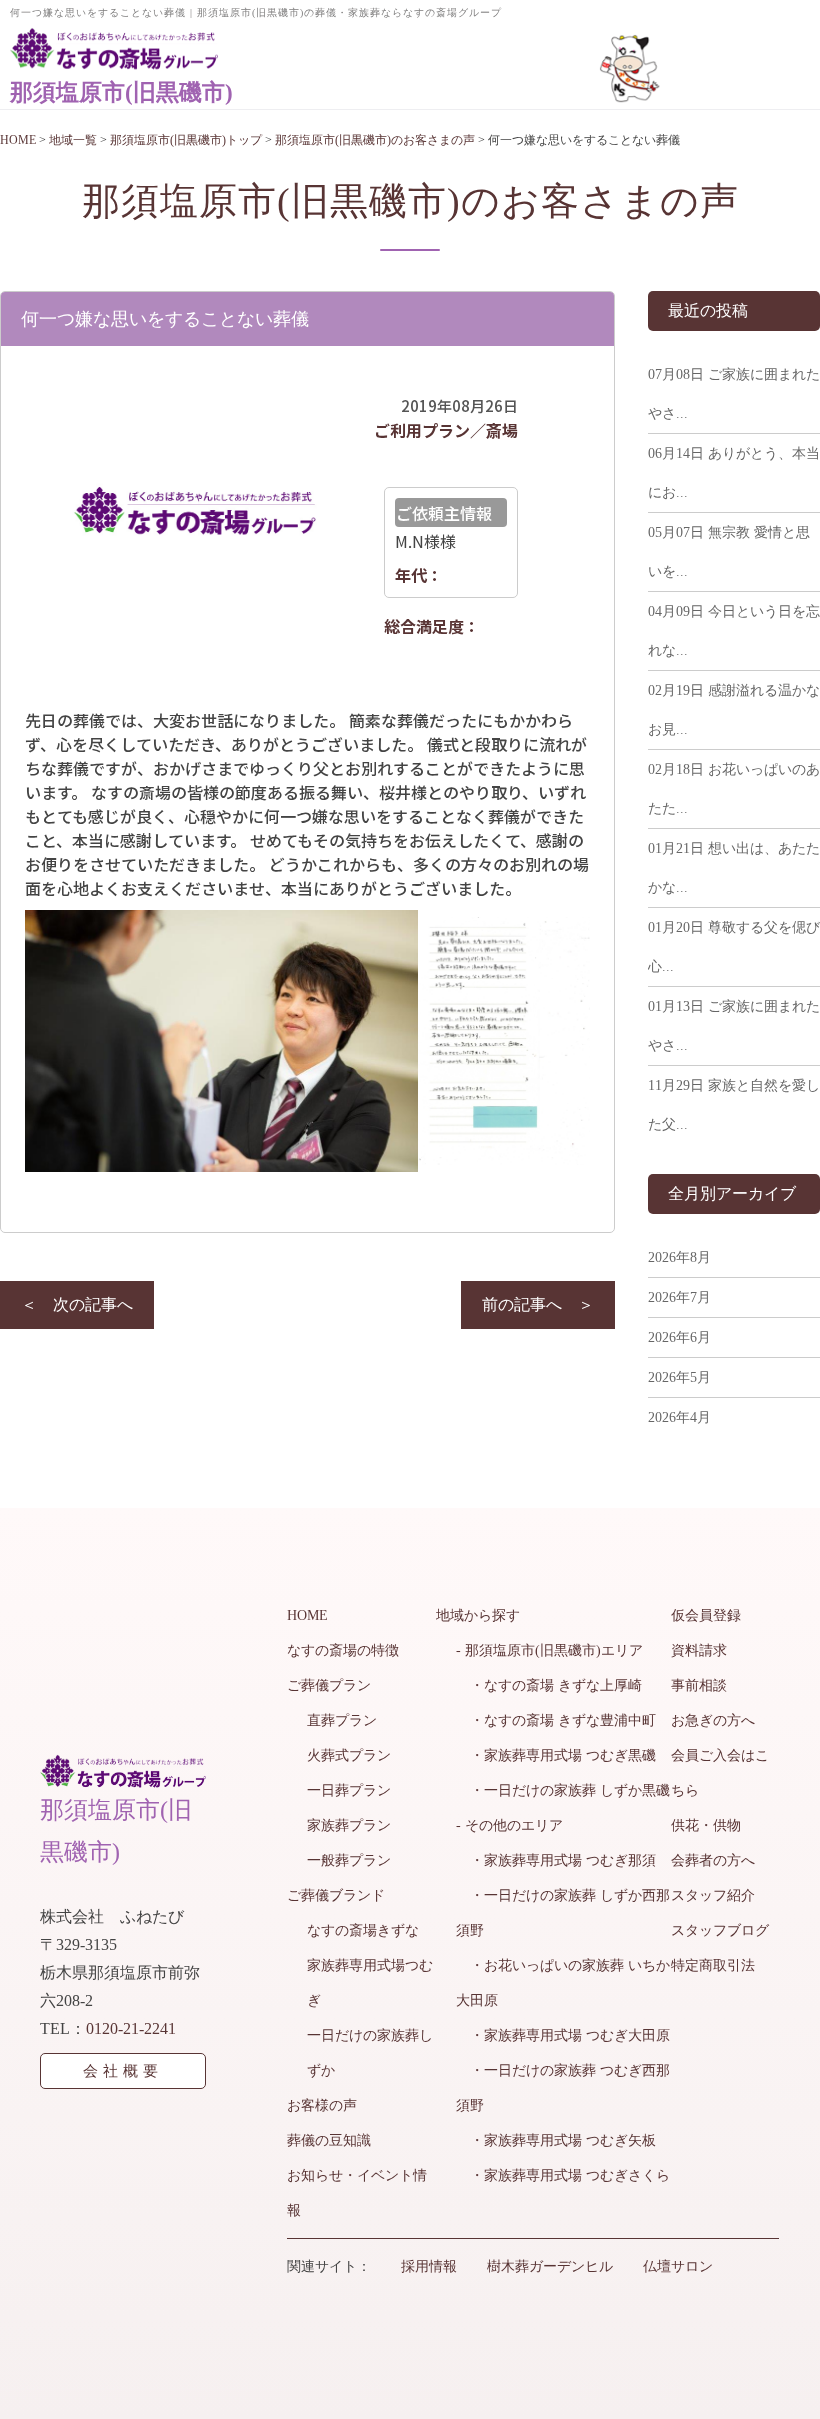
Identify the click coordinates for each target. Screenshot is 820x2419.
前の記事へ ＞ (538, 1304)
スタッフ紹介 (713, 1895)
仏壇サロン (678, 2266)
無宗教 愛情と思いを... (729, 552)
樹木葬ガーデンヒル (550, 2266)
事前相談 (699, 1685)
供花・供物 (706, 1825)
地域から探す (478, 1615)
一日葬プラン (349, 1790)
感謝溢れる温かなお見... (734, 710)
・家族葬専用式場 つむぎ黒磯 (556, 1755)
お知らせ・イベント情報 (357, 2193)
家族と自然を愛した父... (734, 1105)
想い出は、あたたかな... (734, 868)
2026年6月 (679, 1337)
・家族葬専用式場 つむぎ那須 (556, 1860)
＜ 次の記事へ (77, 1304)
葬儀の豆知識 (329, 2140)
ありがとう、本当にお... (734, 473)
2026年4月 (679, 1417)
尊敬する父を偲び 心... (734, 947)
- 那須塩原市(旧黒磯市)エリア (549, 1650)
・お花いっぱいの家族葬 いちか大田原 (563, 1983)
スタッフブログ (720, 1930)
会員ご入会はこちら (720, 1773)
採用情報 (429, 2266)
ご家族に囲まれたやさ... (734, 394)
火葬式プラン (349, 1755)
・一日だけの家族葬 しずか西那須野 (563, 1913)
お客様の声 (322, 2105)
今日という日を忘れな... (734, 631)
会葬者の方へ (713, 1860)
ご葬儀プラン (329, 1685)
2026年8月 (679, 1257)
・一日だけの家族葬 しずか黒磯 (563, 1790)
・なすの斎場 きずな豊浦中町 (556, 1720)
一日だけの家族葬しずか (370, 2053)
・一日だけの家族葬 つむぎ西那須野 (563, 2088)
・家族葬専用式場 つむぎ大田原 (563, 2035)
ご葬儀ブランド (336, 1895)
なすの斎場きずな (363, 1930)
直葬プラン (342, 1720)
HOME (307, 1615)
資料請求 (699, 1650)
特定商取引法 (713, 1965)
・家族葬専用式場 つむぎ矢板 (556, 2140)
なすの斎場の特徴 (343, 1650)
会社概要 (123, 2071)
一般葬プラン (349, 1860)
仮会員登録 (706, 1615)
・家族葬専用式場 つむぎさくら (563, 2175)
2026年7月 (679, 1297)
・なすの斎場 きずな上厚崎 (549, 1685)
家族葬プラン (349, 1825)
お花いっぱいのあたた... (734, 789)
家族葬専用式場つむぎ (370, 1983)
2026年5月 (679, 1377)
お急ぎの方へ (713, 1720)
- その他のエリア (509, 1825)
